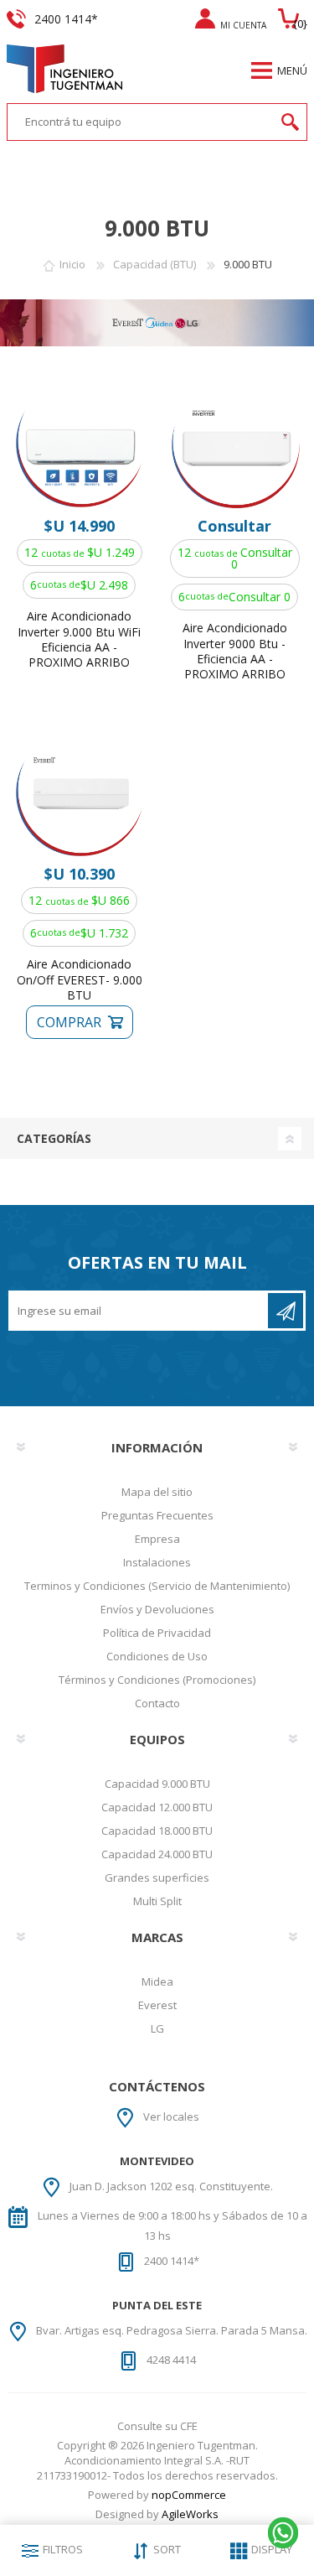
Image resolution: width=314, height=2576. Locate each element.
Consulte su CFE (157, 2426)
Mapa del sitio (157, 1492)
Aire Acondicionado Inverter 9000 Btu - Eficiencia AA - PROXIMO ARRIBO (235, 651)
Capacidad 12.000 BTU (157, 1807)
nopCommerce (189, 2495)
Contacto (157, 1703)
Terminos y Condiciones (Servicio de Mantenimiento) (157, 1586)
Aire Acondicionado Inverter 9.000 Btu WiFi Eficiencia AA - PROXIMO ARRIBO (79, 639)
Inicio (72, 264)
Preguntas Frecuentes (157, 1515)
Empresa (157, 1539)
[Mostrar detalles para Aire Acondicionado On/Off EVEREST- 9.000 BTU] (79, 793)
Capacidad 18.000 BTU (157, 1831)
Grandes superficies (157, 1877)
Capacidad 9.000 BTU (157, 1784)
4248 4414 (171, 2360)
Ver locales (171, 2116)
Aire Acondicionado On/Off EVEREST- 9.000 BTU (80, 979)
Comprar (68, 1022)
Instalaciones (157, 1562)
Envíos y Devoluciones (157, 1609)
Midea (157, 1981)
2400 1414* (172, 2261)
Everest (157, 2005)
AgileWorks (190, 2514)
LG (157, 2028)
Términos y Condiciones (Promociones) (157, 1680)
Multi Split (157, 1901)
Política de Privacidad (157, 1633)
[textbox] (141, 122)
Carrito (291, 18)
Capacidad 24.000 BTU (157, 1854)
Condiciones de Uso (157, 1656)
